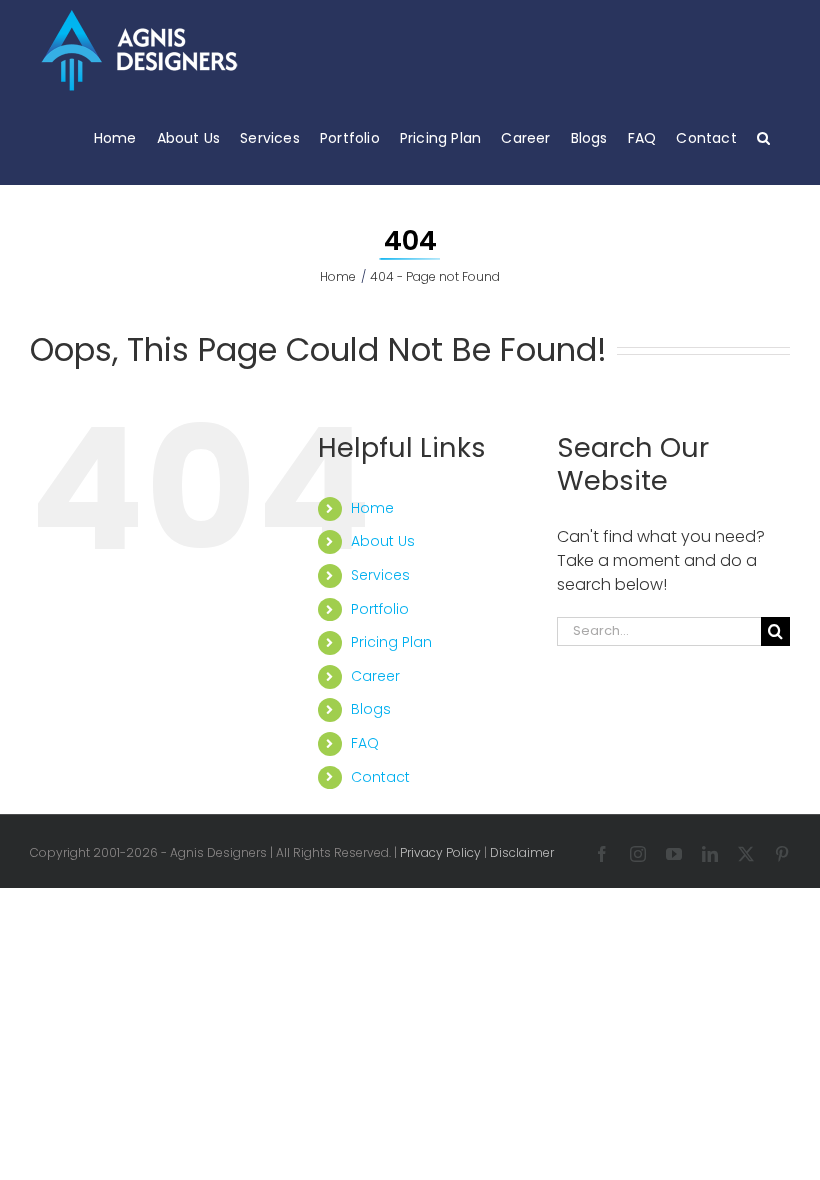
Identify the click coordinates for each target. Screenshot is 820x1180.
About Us (383, 541)
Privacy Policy (440, 852)
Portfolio (380, 609)
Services (380, 575)
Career (375, 676)
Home (372, 508)
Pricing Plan (391, 642)
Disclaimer (522, 852)
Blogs (371, 709)
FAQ (365, 743)
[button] (763, 137)
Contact (380, 777)
